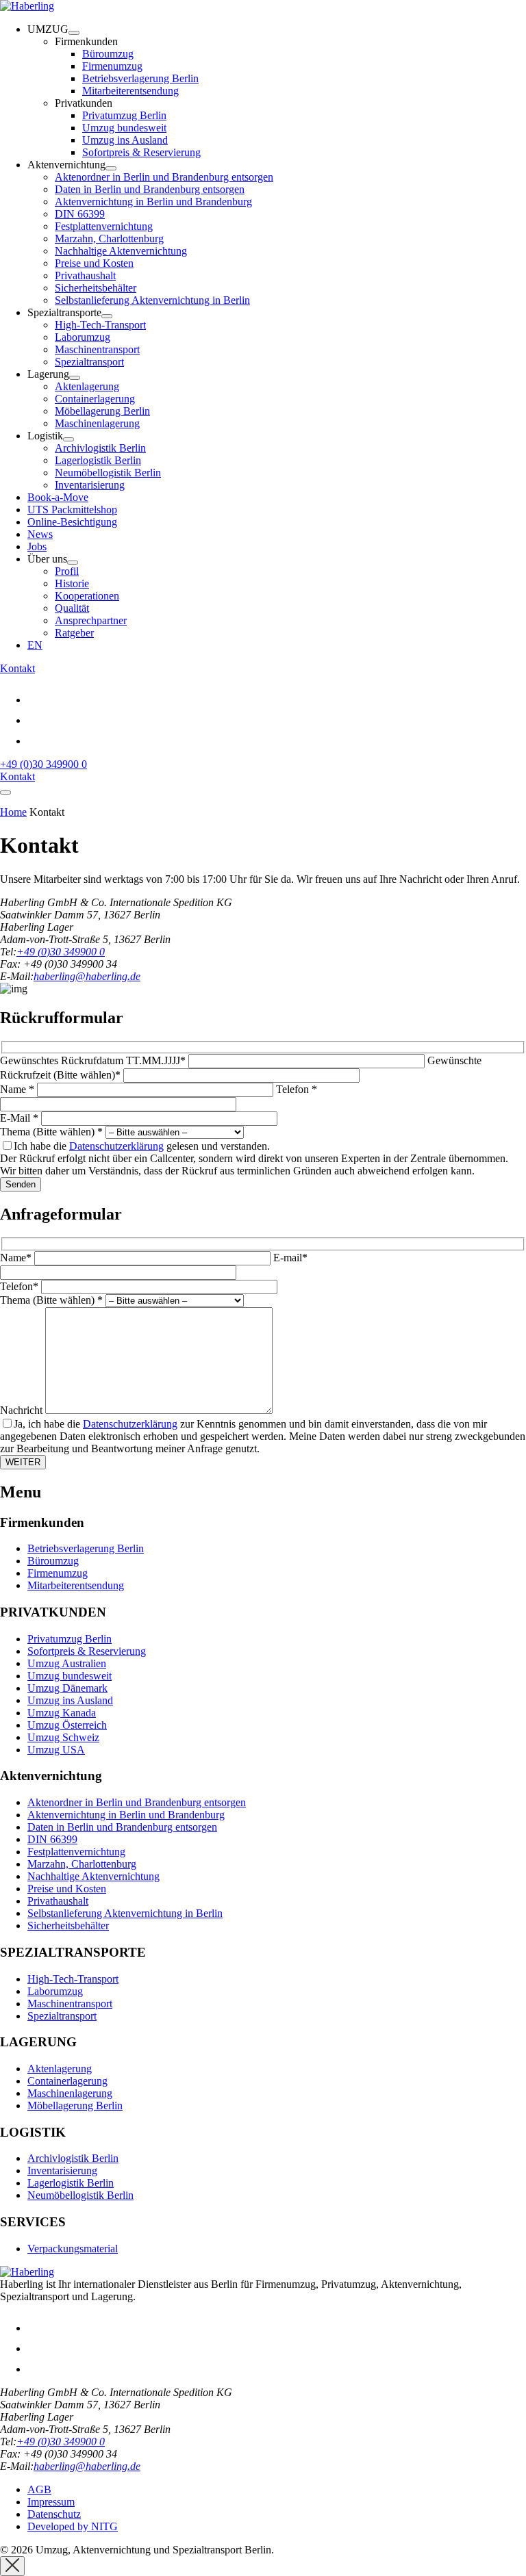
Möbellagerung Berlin (102, 411)
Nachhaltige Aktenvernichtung (121, 251)
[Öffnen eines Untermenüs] (74, 33)
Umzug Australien (67, 1663)
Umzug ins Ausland (125, 140)
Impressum (51, 2502)
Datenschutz (54, 2514)
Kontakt (17, 668)
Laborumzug (83, 337)
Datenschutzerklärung (116, 1146)
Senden (21, 1184)
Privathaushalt (85, 275)
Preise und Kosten (94, 263)
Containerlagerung (95, 399)
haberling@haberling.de (87, 976)
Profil (67, 571)
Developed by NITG (73, 2526)
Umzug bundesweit (124, 128)
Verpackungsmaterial (73, 2249)
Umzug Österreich (67, 1725)
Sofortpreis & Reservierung (141, 152)
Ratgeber (74, 633)
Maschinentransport (97, 349)
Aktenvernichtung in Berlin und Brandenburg (153, 202)
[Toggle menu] (5, 793)
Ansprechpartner (91, 620)
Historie (72, 583)
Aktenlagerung (87, 386)
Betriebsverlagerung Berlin (140, 78)
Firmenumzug (112, 66)
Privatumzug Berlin (124, 115)
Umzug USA (56, 1750)
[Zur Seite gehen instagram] (36, 720)
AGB (39, 2489)
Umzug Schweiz (63, 1737)
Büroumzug (108, 54)
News (40, 534)
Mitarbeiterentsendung (130, 91)
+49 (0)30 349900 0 (43, 764)
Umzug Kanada (62, 1713)
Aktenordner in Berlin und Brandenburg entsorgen (164, 177)
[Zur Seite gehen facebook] (36, 741)
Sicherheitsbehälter (96, 288)
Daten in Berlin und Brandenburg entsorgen (150, 189)
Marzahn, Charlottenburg (109, 239)
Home (13, 812)
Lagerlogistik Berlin (98, 460)
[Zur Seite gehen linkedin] (36, 700)
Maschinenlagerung (97, 423)
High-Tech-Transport (100, 325)
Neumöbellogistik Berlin (108, 473)
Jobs (37, 546)
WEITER (23, 1462)
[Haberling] (27, 6)
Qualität (72, 608)
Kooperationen (87, 596)
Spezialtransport (89, 362)
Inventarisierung (90, 485)
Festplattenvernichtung (104, 226)
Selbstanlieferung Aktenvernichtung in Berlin (152, 300)
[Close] (12, 2566)
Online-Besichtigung (72, 522)
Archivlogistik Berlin (100, 448)
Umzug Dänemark (67, 1688)
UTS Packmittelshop (72, 510)
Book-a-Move (58, 497)
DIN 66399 (80, 214)
